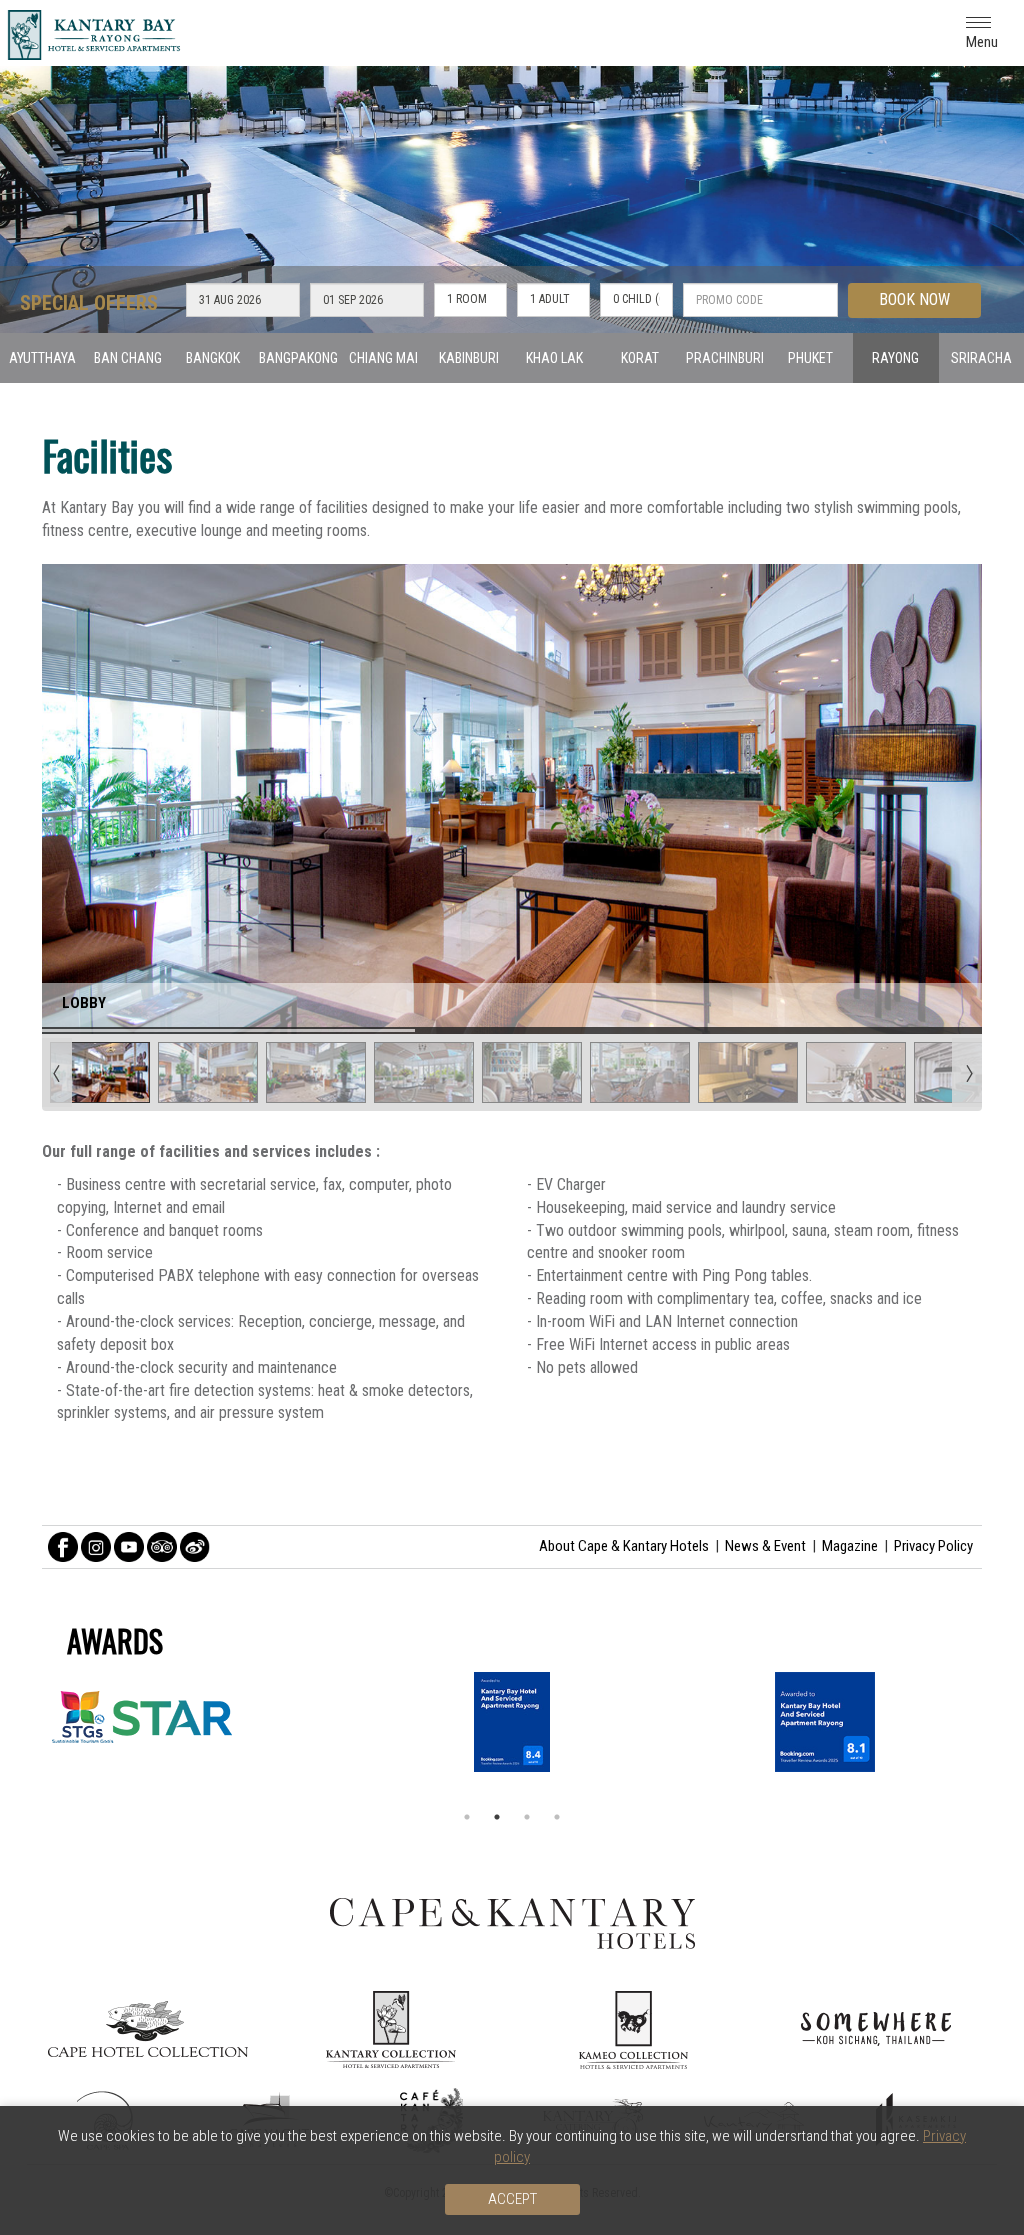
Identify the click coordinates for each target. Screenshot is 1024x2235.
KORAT (640, 358)
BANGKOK (213, 358)
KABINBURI (469, 358)
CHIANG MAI (383, 358)
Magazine (850, 1546)
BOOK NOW (914, 299)
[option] (512, 1722)
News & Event (765, 1546)
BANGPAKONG (298, 358)
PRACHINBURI (725, 358)
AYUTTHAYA (42, 358)
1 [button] (467, 1817)
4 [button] (557, 1817)
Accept (512, 2199)
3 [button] (527, 1817)
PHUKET (810, 358)
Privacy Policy (933, 1546)
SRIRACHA (981, 358)
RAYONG (895, 358)
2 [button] (497, 1817)
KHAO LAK (554, 358)
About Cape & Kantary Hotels (624, 1546)
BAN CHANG (128, 358)
